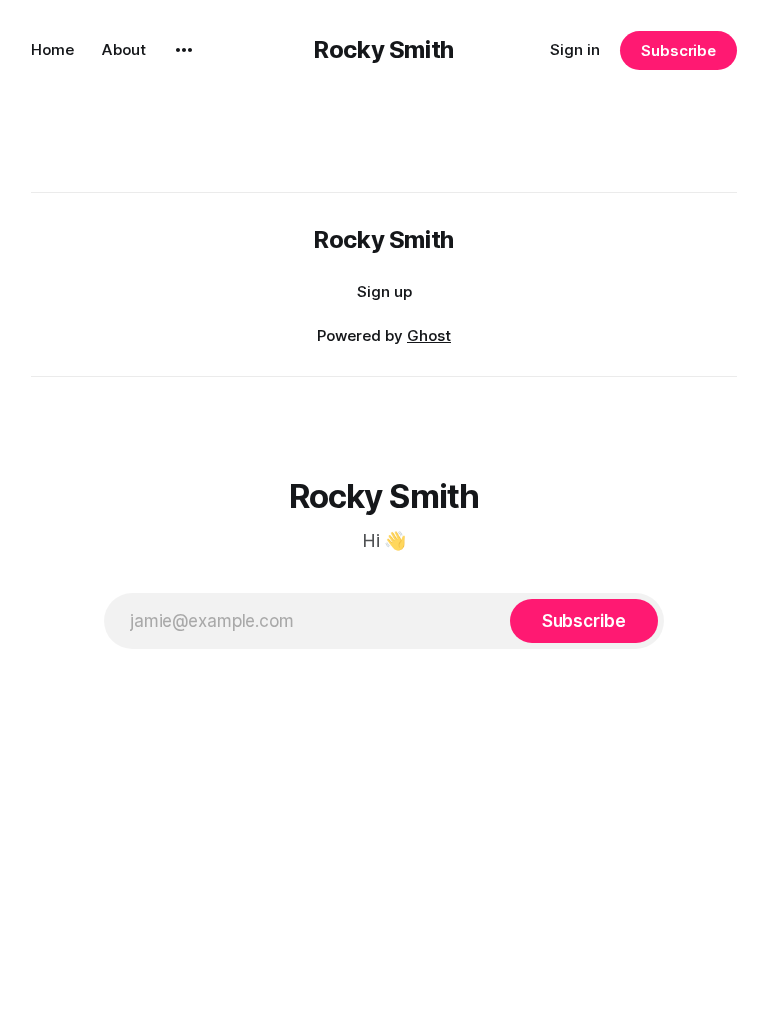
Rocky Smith (384, 49)
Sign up (384, 291)
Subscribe (678, 50)
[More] (184, 50)
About (124, 49)
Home (52, 49)
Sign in (575, 49)
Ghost (429, 335)
